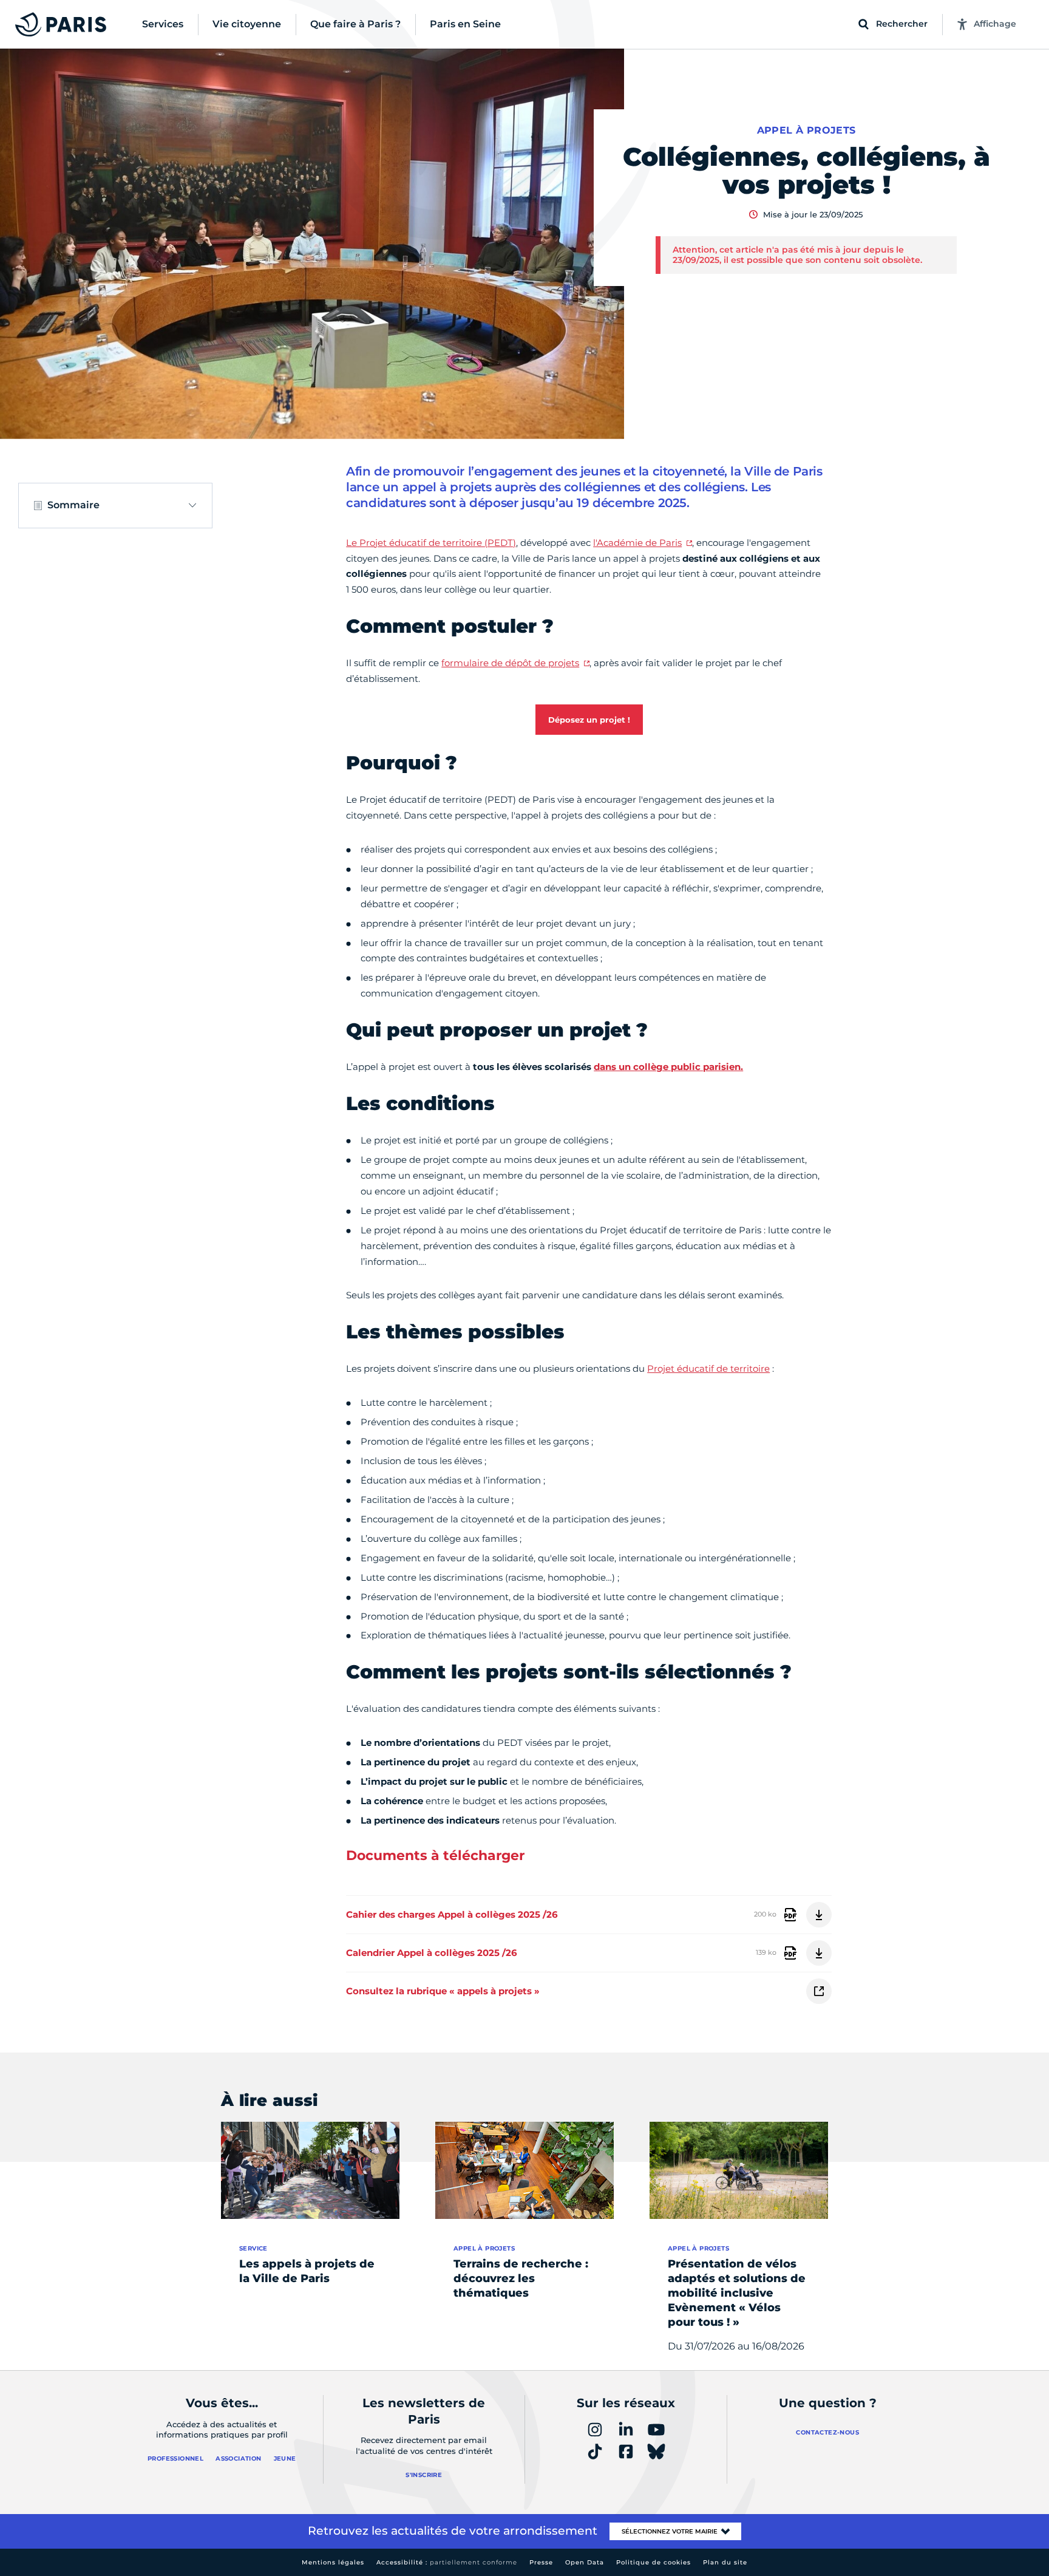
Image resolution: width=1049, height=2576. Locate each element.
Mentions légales (333, 2562)
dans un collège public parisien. (668, 1067)
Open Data (585, 2562)
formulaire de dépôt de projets (510, 663)
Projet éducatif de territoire (708, 1368)
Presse (541, 2562)
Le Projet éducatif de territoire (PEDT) (431, 543)
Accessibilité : (447, 2562)
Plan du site (725, 2562)
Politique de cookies (654, 2562)
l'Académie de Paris (637, 543)
